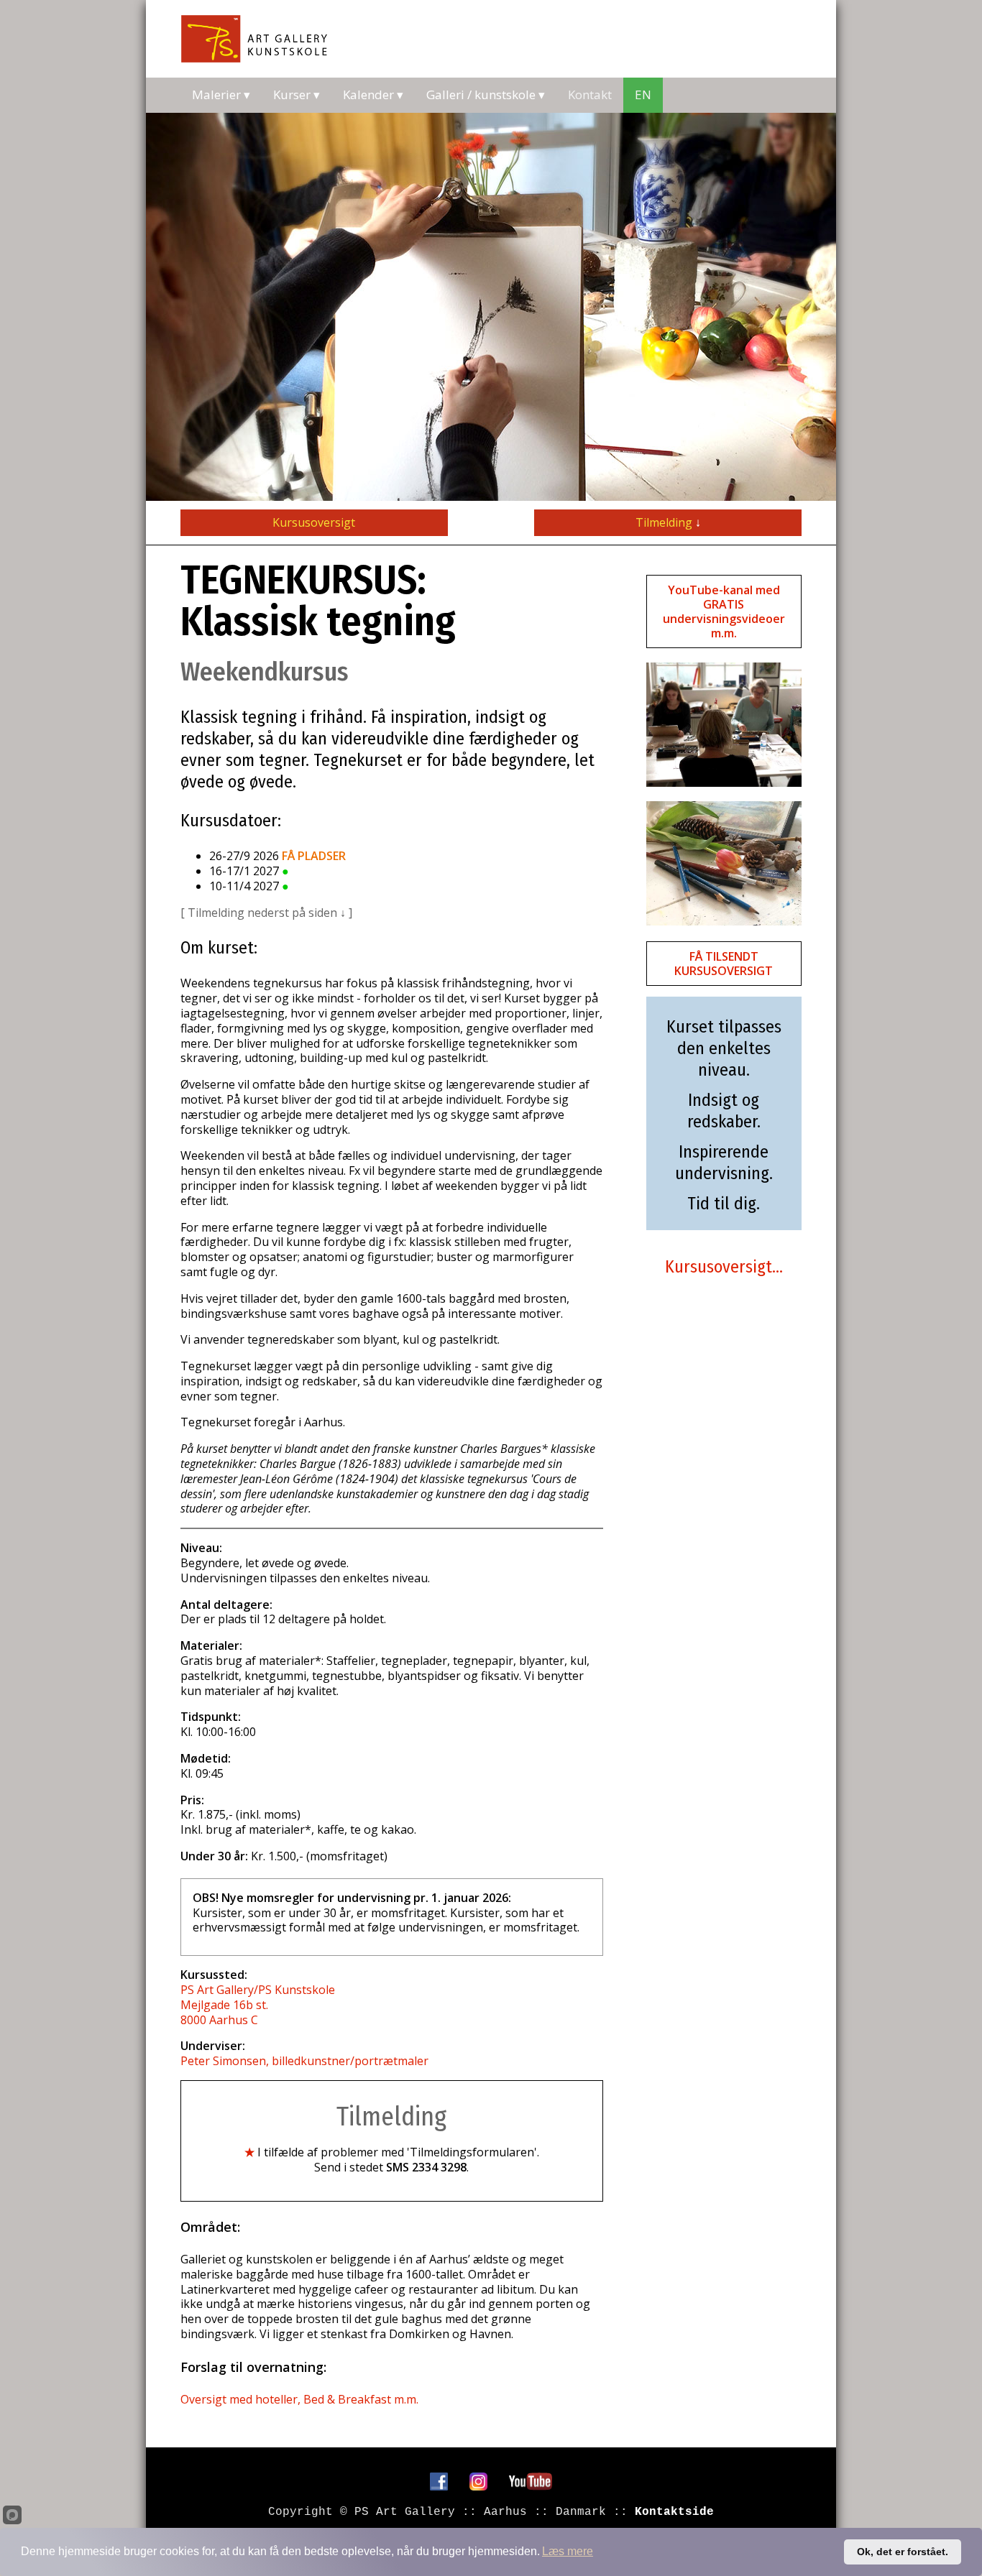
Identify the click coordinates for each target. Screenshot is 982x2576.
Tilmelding (668, 522)
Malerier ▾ (221, 94)
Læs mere (568, 2551)
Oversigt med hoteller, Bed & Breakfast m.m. (299, 2399)
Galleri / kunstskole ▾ (486, 94)
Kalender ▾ (373, 94)
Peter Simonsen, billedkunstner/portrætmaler (304, 2061)
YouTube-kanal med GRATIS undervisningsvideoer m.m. (724, 611)
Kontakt (590, 94)
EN (643, 94)
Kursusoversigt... (724, 1267)
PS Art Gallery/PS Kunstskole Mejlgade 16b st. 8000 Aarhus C (258, 2005)
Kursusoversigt (314, 522)
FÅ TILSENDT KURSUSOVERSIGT (724, 964)
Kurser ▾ (297, 94)
